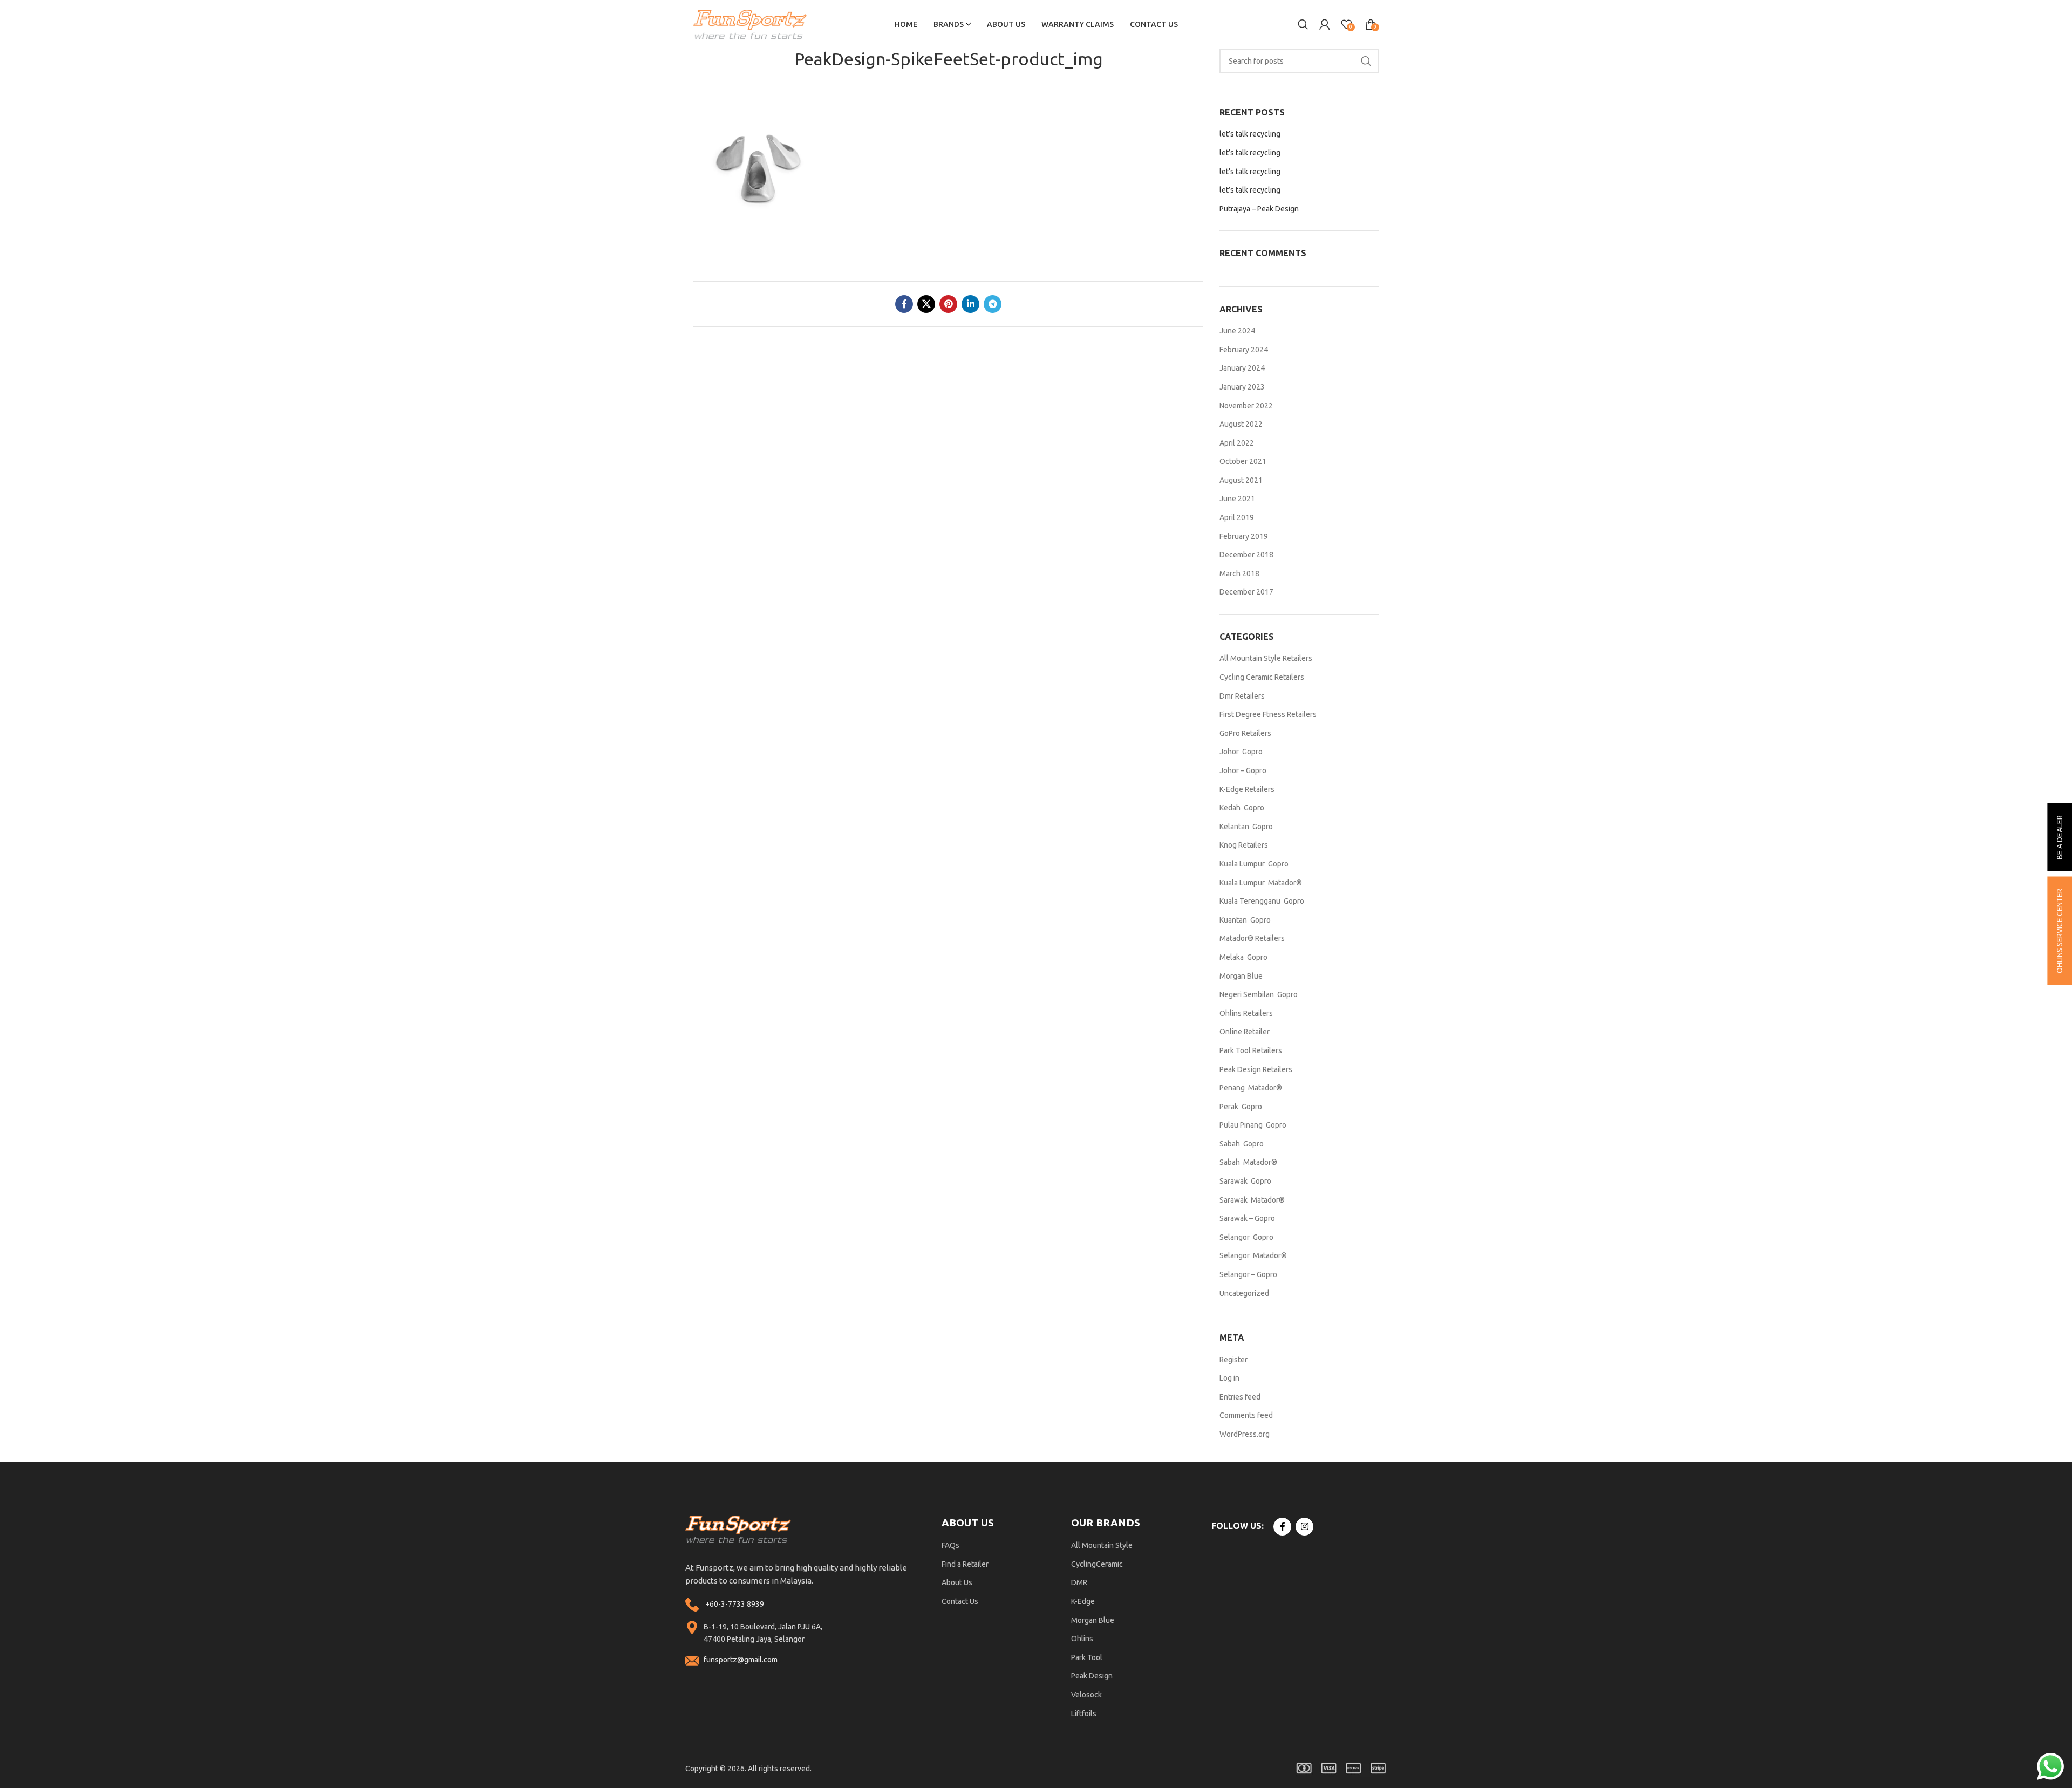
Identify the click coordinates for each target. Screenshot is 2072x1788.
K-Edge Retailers (1247, 789)
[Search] (1303, 24)
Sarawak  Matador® (1252, 1200)
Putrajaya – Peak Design (1259, 209)
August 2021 (1241, 480)
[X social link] (926, 304)
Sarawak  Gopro (1245, 1181)
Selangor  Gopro (1246, 1237)
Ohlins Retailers (1246, 1013)
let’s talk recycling (1250, 134)
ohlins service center (2060, 931)
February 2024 (1244, 350)
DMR (1079, 1582)
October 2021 (1243, 461)
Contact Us (960, 1601)
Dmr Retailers (1242, 696)
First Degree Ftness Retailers (1268, 714)
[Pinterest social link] (948, 304)
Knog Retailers (1244, 845)
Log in (1229, 1378)
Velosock (1086, 1695)
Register (1233, 1360)
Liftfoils (1084, 1714)
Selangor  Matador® (1253, 1255)
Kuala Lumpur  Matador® (1261, 883)
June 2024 (1237, 331)
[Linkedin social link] (970, 304)
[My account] (1325, 24)
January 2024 (1242, 368)
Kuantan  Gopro (1245, 920)
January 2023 (1242, 387)
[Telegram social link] (993, 304)
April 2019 (1237, 517)
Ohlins (1082, 1639)
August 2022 (1241, 424)
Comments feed (1246, 1415)
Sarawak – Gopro (1247, 1218)
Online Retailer (1245, 1032)
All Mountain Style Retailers (1266, 658)
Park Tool (1087, 1657)
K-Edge (1083, 1601)
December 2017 (1246, 592)
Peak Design (1092, 1676)
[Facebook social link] (904, 304)
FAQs (950, 1545)
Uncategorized (1244, 1293)
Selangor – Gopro (1248, 1274)
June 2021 (1237, 499)
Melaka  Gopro (1243, 957)
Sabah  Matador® (1248, 1162)
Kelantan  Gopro (1246, 827)
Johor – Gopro (1243, 770)
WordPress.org (1245, 1434)
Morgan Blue (1241, 976)
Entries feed (1240, 1397)
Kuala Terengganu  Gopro (1262, 901)
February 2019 (1244, 536)
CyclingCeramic (1097, 1564)
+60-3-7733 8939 (735, 1604)
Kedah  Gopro (1242, 808)
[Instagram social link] (1304, 1527)
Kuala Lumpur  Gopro (1254, 864)
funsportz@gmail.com (741, 1660)
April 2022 (1237, 443)
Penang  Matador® (1251, 1088)
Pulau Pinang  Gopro (1253, 1125)
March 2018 (1239, 574)
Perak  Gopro (1241, 1107)
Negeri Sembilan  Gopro (1259, 994)
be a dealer (2060, 837)
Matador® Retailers (1252, 938)
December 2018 (1246, 555)
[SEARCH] (1366, 61)
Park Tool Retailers (1251, 1050)
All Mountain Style (1102, 1545)
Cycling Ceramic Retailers (1262, 677)
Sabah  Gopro (1242, 1144)
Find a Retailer (965, 1564)
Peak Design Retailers (1256, 1069)
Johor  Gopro (1241, 752)
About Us (957, 1582)
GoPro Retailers (1245, 733)
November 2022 (1246, 406)
